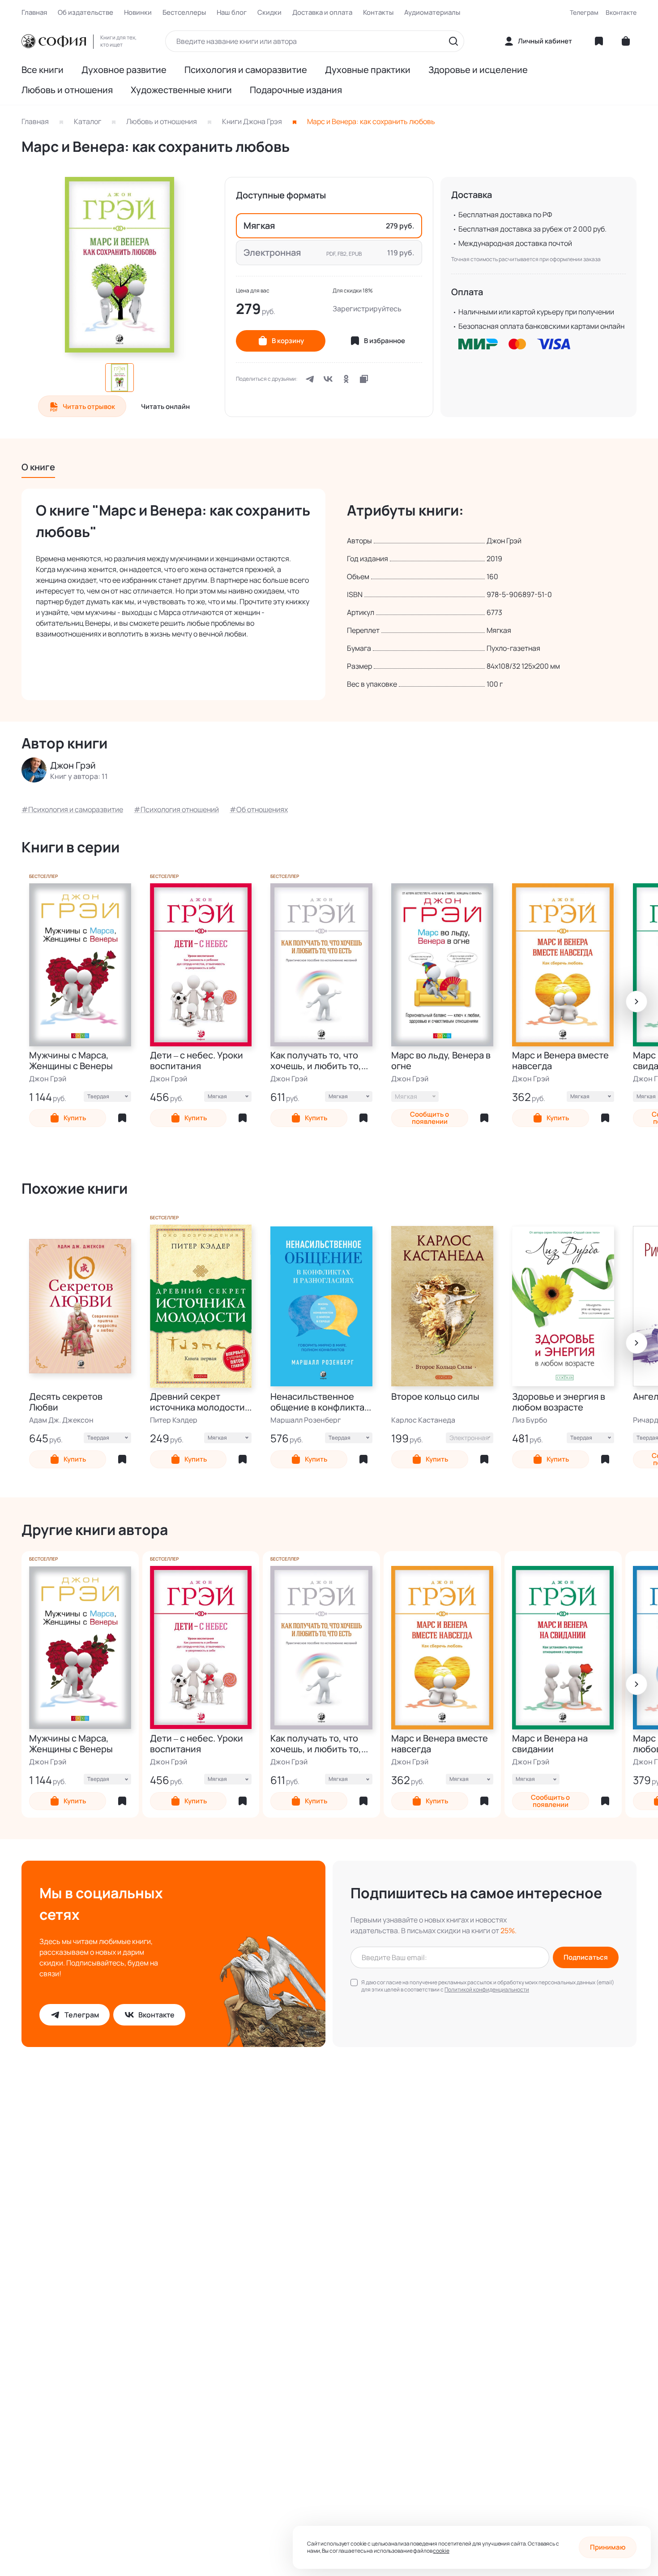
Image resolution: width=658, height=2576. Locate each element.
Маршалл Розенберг (306, 1420)
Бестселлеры (184, 13)
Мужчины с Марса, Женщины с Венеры (71, 1061)
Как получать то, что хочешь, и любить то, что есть (316, 1061)
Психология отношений (180, 809)
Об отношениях (262, 809)
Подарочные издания (296, 90)
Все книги (43, 70)
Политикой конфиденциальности (487, 1989)
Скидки (269, 13)
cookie (441, 2551)
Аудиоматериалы (432, 13)
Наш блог (232, 13)
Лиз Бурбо (530, 1420)
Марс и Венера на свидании (550, 1744)
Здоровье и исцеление (478, 70)
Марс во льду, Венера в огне (441, 1061)
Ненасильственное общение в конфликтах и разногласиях (320, 1402)
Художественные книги (181, 90)
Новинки (138, 13)
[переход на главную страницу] (54, 41)
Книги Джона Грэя (252, 121)
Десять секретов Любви (66, 1402)
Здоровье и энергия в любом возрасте (559, 1402)
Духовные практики (368, 70)
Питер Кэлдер (174, 1420)
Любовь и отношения (67, 90)
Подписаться (586, 1957)
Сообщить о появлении (429, 1118)
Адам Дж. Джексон (61, 1420)
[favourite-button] (122, 1118)
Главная (34, 13)
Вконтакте (621, 12)
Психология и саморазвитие (246, 70)
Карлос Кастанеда (423, 1420)
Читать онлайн (165, 406)
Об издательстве (85, 13)
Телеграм (584, 12)
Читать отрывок (89, 406)
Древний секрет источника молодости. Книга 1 (199, 1402)
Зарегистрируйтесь (367, 309)
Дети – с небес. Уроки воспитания (197, 1061)
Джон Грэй (48, 1079)
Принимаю (608, 2547)
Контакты (378, 13)
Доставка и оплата (322, 13)
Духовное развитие (124, 70)
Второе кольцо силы (435, 1397)
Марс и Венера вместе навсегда (560, 1061)
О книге (38, 467)
